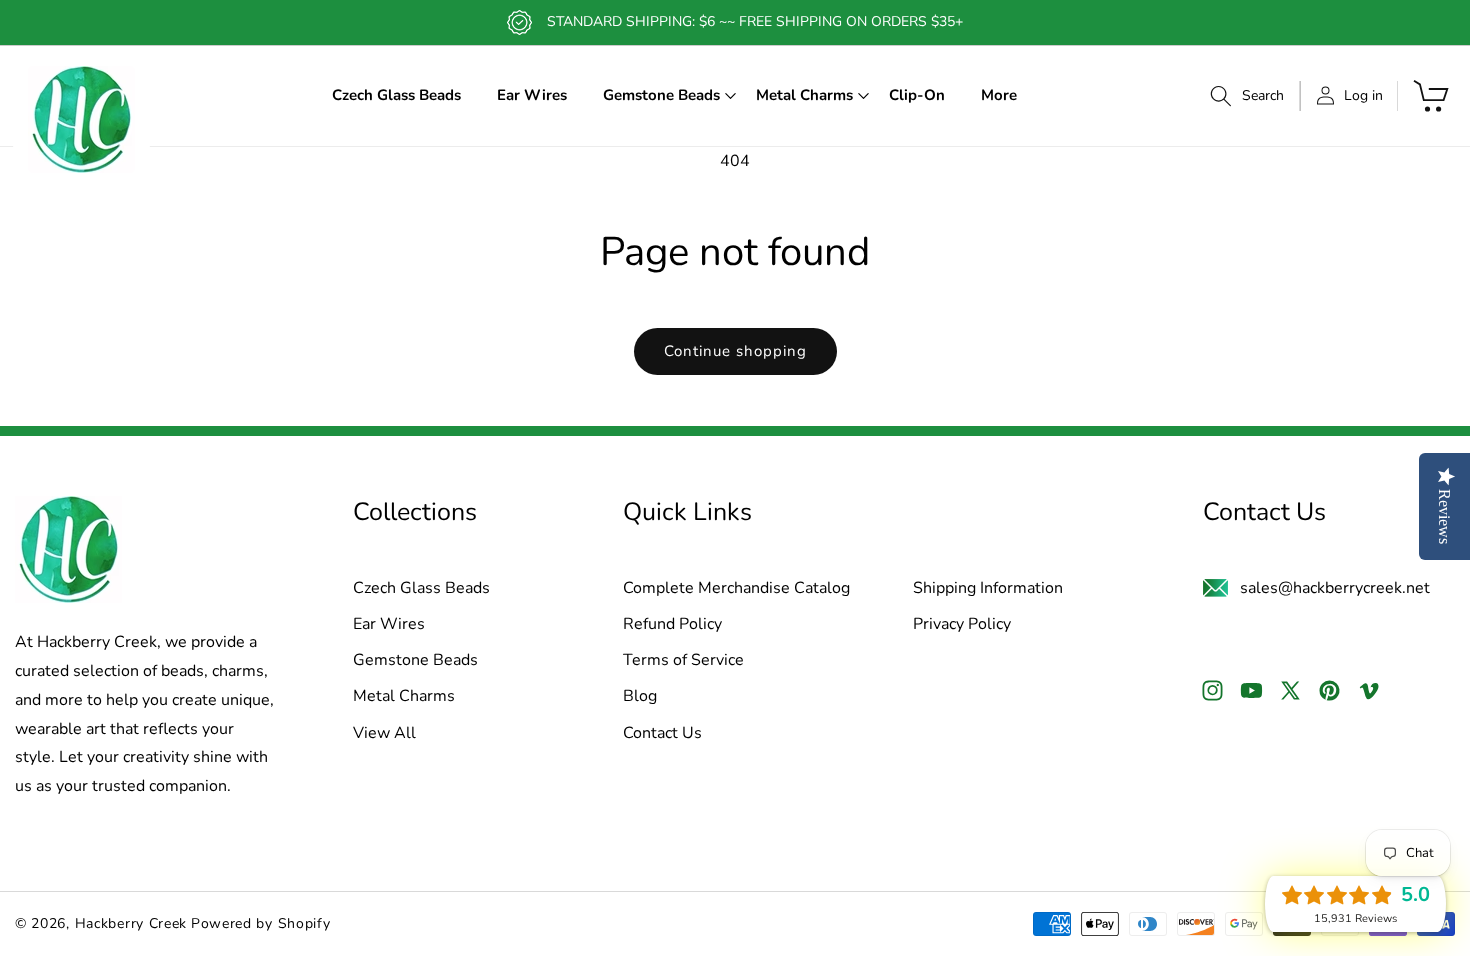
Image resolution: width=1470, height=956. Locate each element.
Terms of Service (683, 661)
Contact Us (662, 734)
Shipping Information (988, 589)
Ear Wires (389, 625)
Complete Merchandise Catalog (736, 589)
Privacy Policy (962, 625)
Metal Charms (404, 697)
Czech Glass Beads (421, 589)
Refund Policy (672, 625)
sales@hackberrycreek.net (1335, 588)
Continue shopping (735, 351)
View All (384, 734)
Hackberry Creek (131, 923)
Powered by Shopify (261, 923)
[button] (661, 96)
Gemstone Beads (415, 661)
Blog (640, 697)
